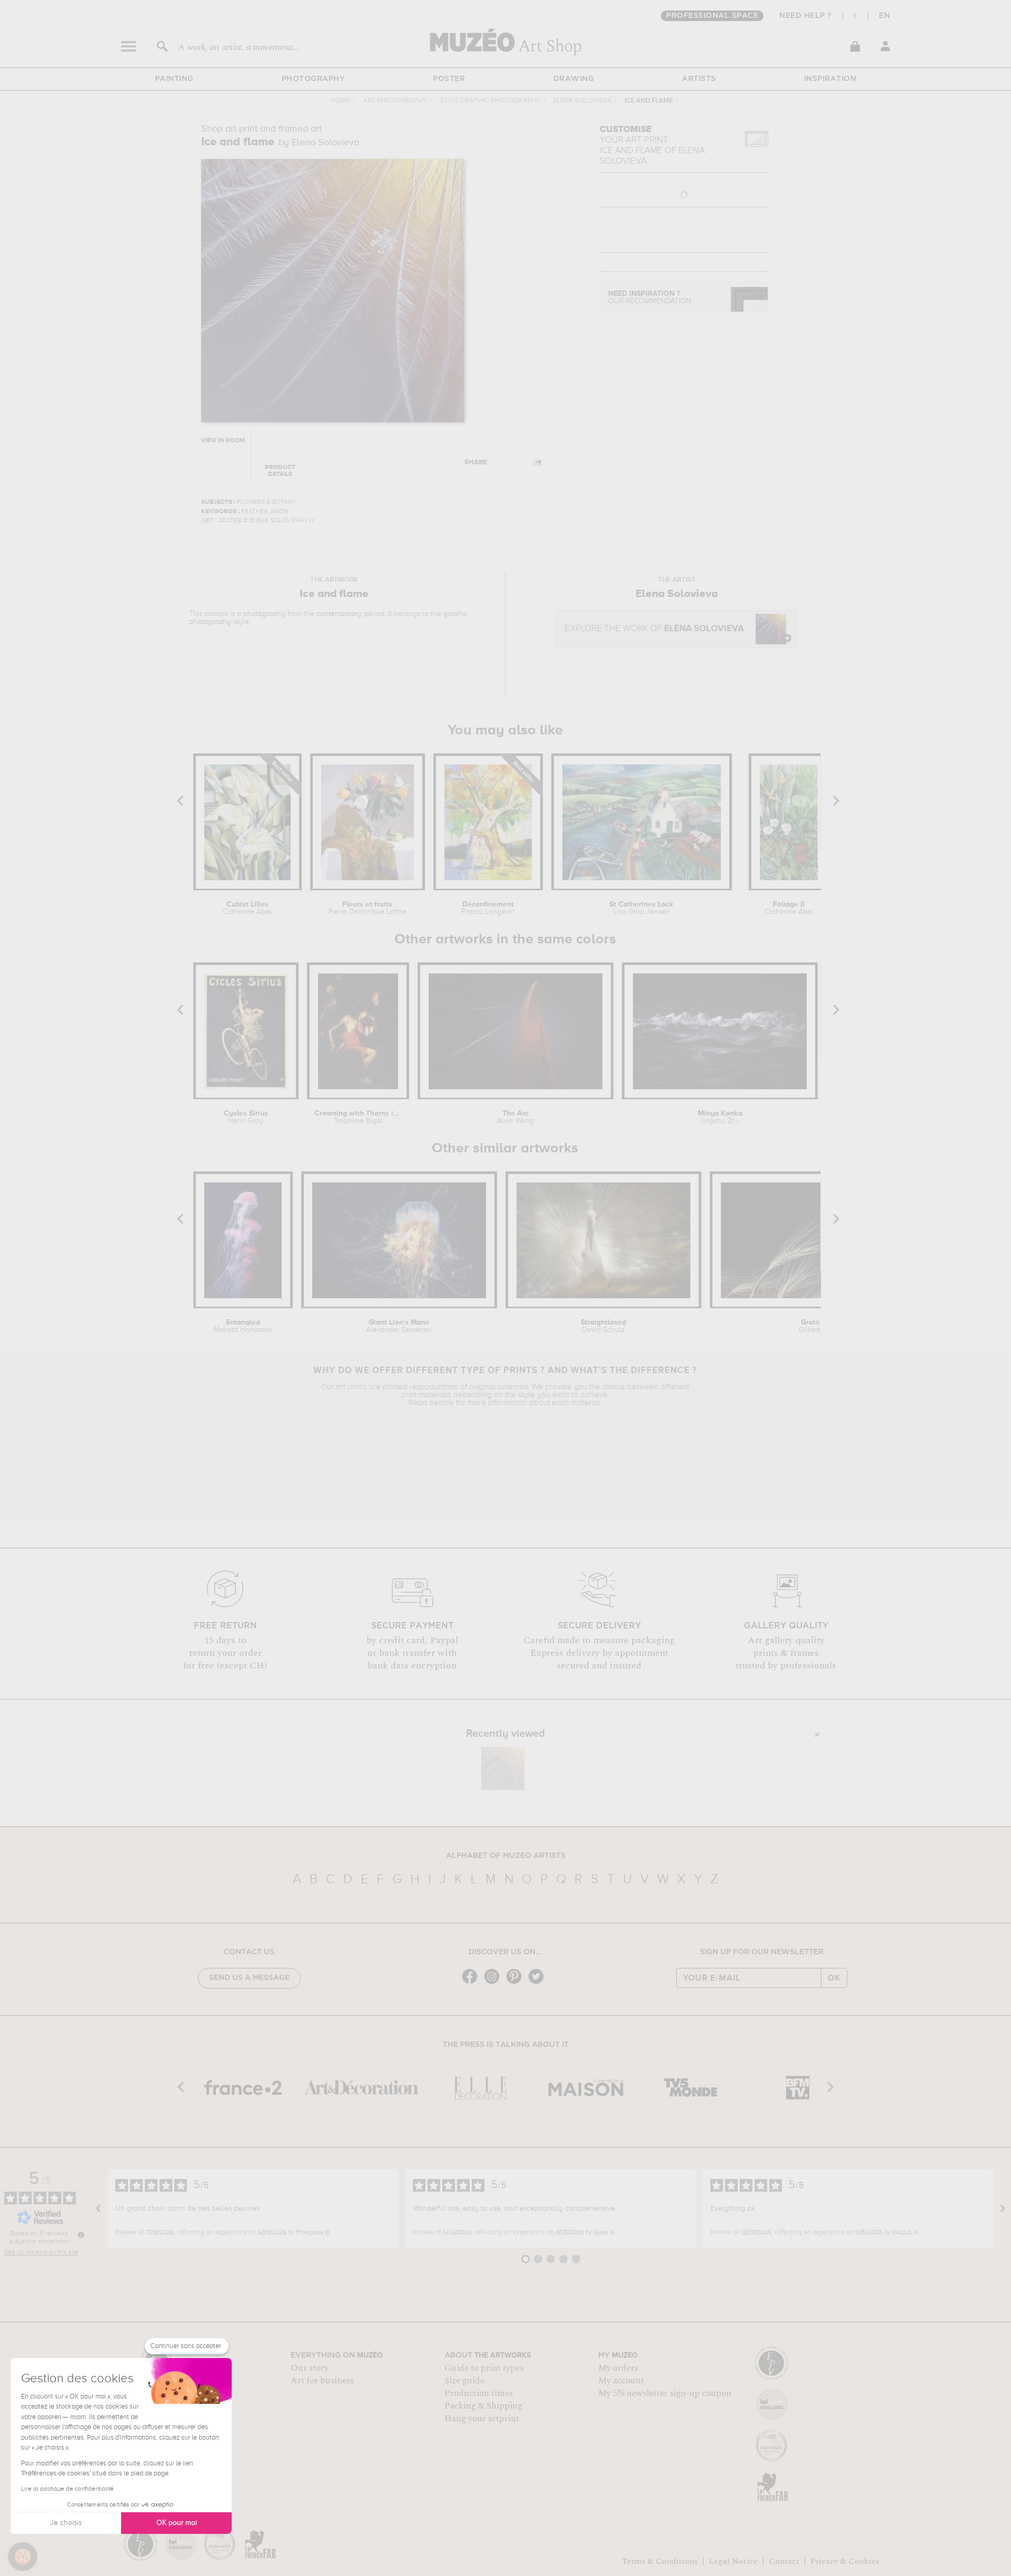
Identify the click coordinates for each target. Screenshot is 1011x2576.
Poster (449, 79)
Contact (784, 2561)
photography (264, 614)
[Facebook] (472, 1983)
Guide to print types (484, 2368)
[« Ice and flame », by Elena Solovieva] (503, 1768)
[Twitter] (539, 1983)
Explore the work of (654, 629)
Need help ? (806, 16)
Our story (310, 2368)
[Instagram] (494, 1983)
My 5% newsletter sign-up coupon (665, 2393)
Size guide (464, 2381)
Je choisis (66, 2523)
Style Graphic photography (490, 101)
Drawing (574, 79)
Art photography (395, 101)
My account (621, 2381)
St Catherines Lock (641, 908)
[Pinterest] (517, 1983)
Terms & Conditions (660, 2561)
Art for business (322, 2381)
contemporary (339, 614)
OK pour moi (177, 2523)
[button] (23, 2557)
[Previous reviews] (98, 2209)
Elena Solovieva (583, 101)
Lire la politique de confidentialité (67, 2489)
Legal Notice (733, 2561)
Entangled (243, 1326)
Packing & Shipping (483, 2406)
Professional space (712, 16)
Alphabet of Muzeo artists (506, 1856)
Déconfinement (488, 908)
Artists (699, 79)
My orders (618, 2368)
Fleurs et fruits (368, 908)
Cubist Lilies (247, 908)
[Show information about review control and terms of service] (81, 2235)
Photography (314, 79)
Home (340, 101)
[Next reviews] (1003, 2209)
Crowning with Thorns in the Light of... (358, 1117)
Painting (174, 79)
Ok (834, 1978)
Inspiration (830, 79)
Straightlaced (603, 1326)
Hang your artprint (482, 2419)
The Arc (516, 1117)
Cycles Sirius (246, 1117)
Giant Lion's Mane (399, 1326)
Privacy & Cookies (845, 2561)
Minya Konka (720, 1117)
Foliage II (789, 908)
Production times (479, 2393)
